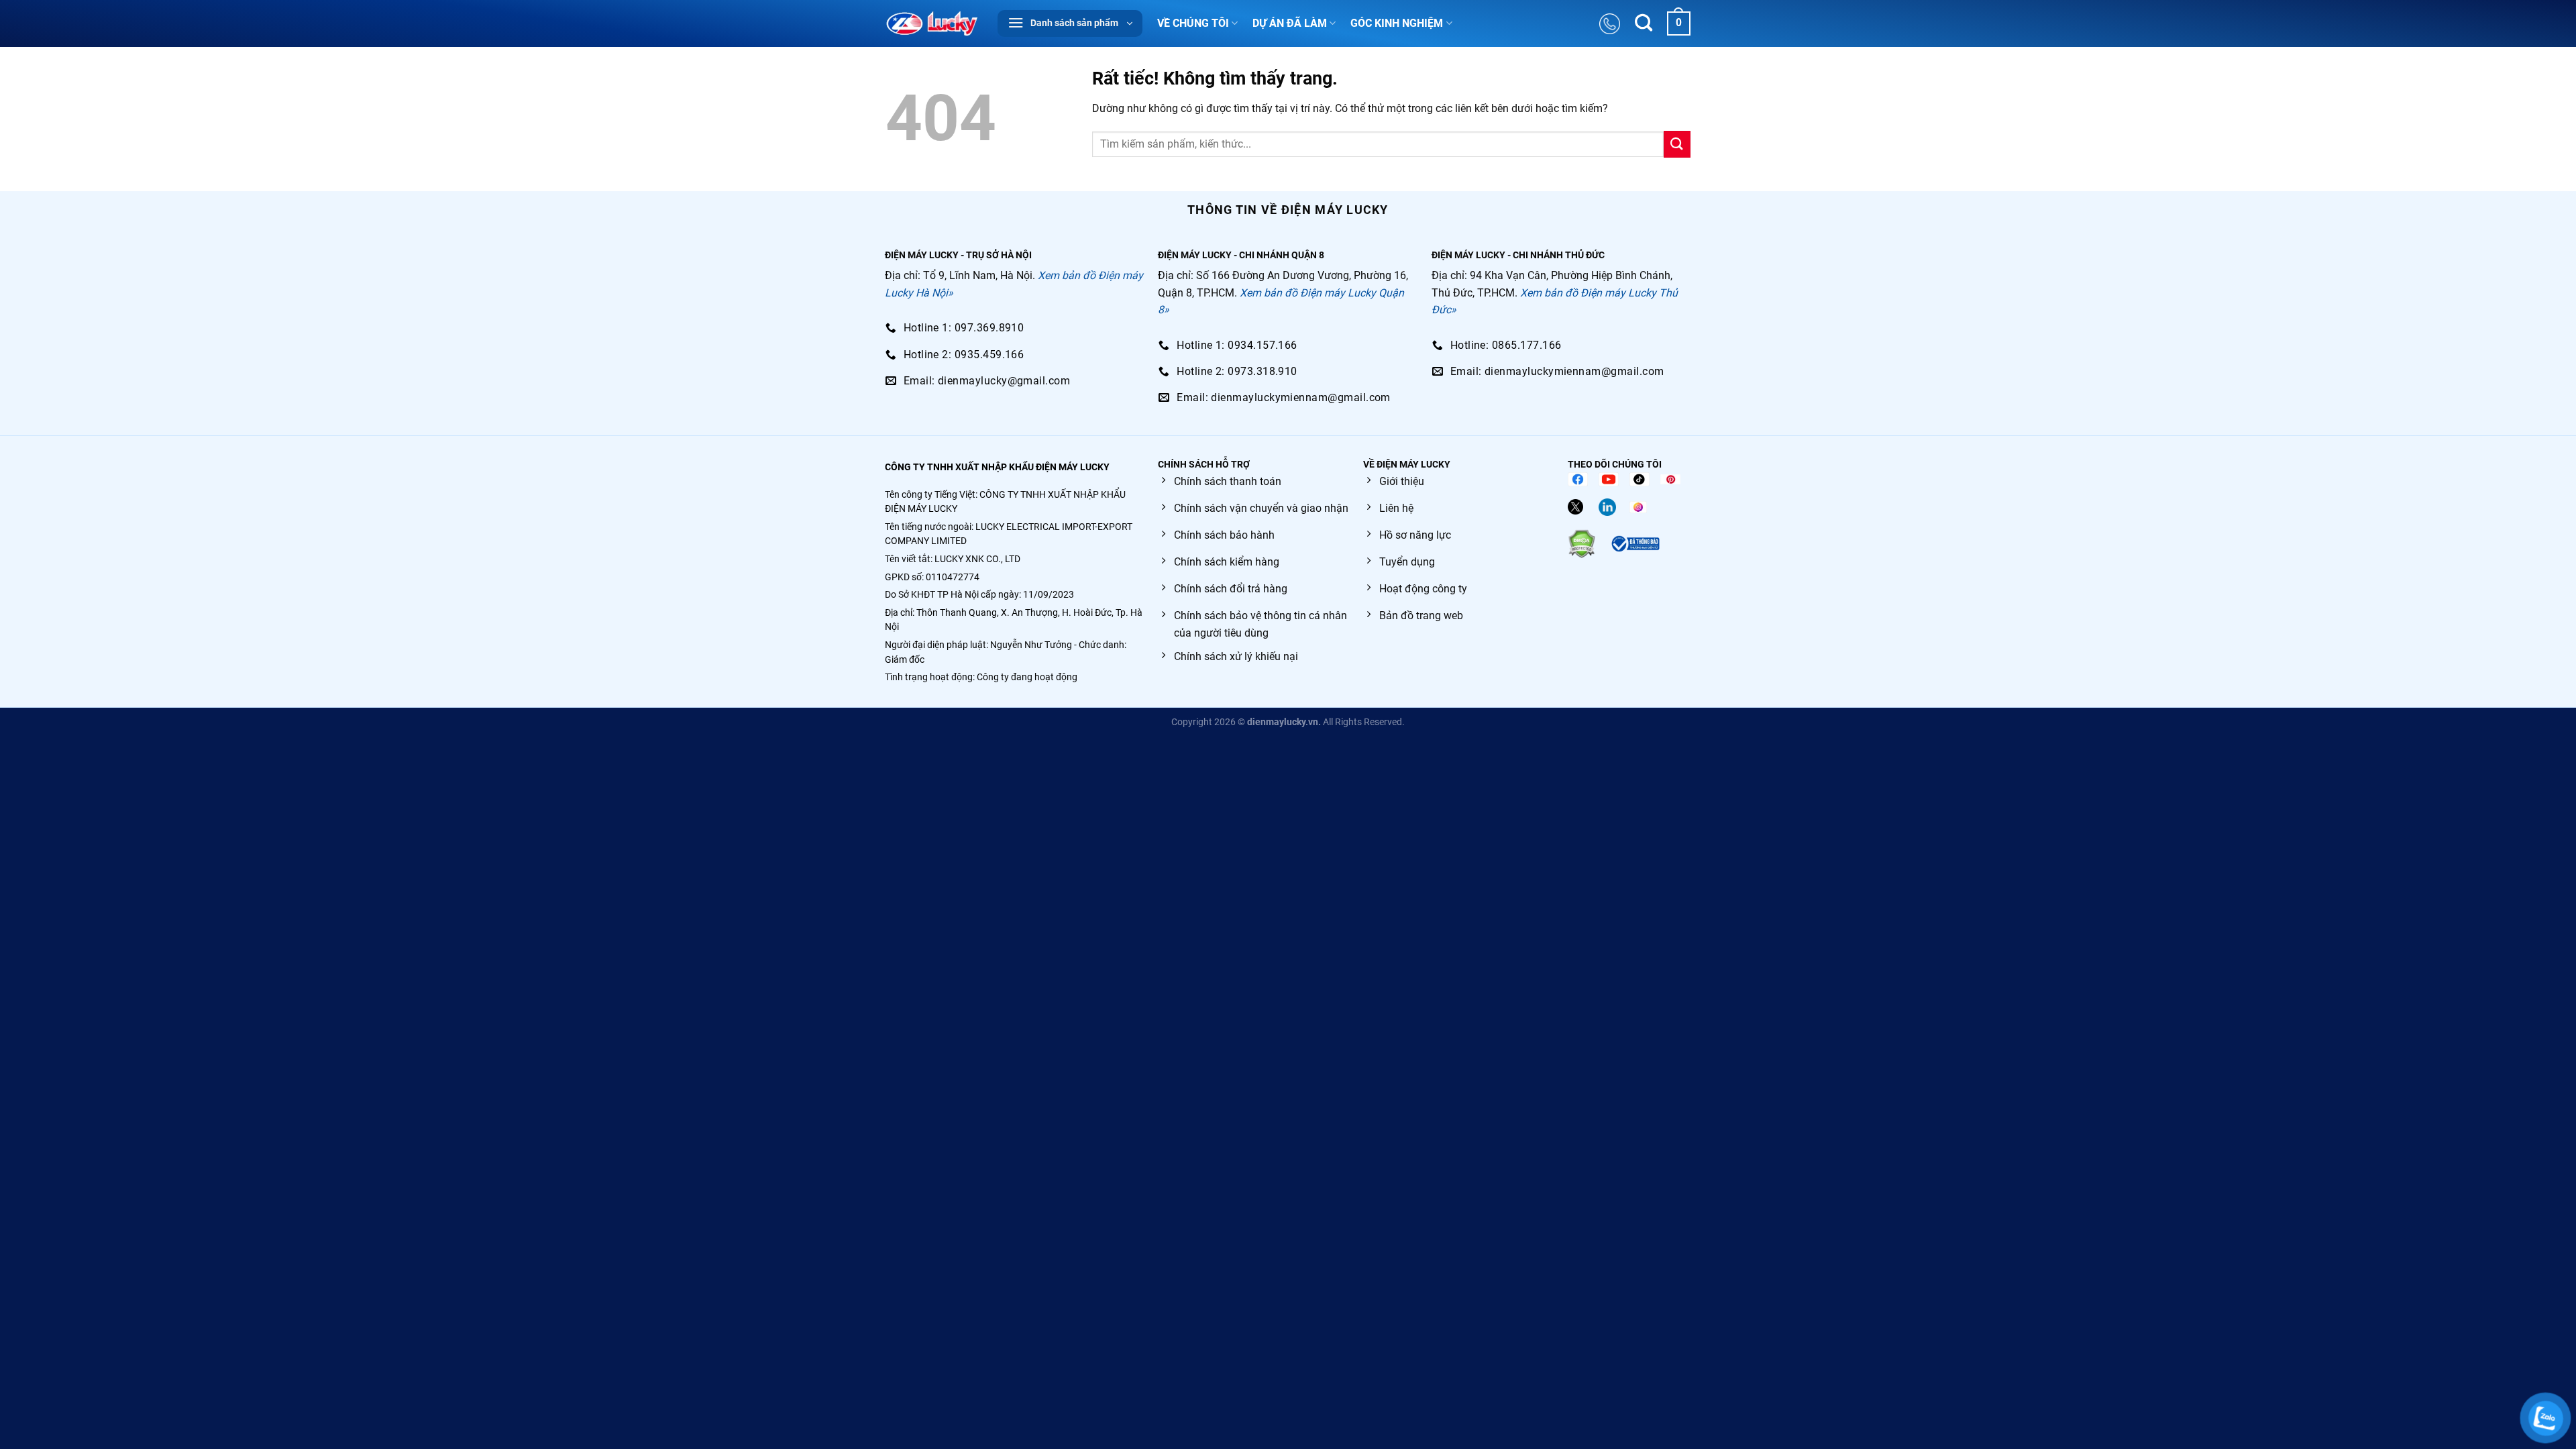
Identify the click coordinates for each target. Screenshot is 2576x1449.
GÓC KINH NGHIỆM (1397, 23)
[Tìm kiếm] (1644, 24)
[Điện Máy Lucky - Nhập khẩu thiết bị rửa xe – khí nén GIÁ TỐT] (931, 23)
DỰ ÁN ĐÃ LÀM (1290, 23)
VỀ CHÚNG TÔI (1193, 23)
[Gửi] (1677, 144)
